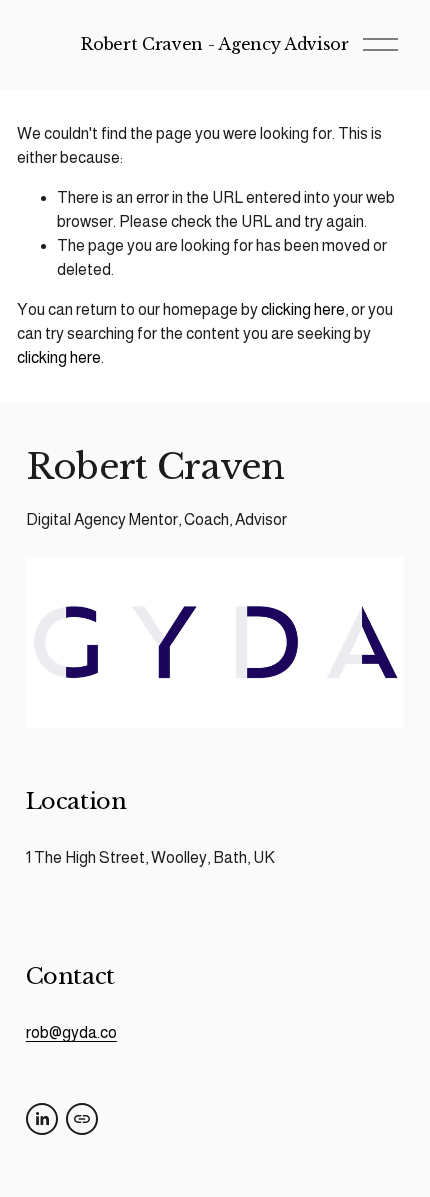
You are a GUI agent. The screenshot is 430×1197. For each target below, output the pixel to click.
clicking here (303, 309)
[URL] (82, 1119)
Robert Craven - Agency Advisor (214, 44)
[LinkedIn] (42, 1119)
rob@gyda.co (71, 1032)
